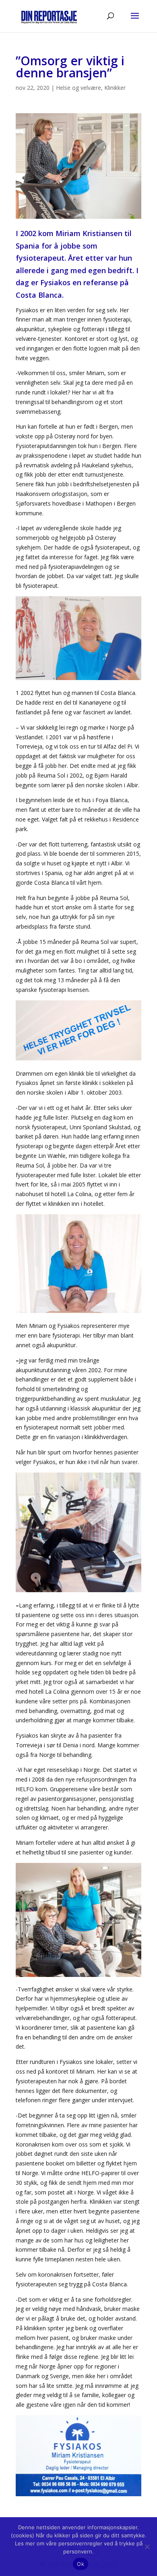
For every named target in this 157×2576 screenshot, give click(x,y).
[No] (147, 2547)
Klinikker (115, 88)
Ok (81, 2564)
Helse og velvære (78, 88)
